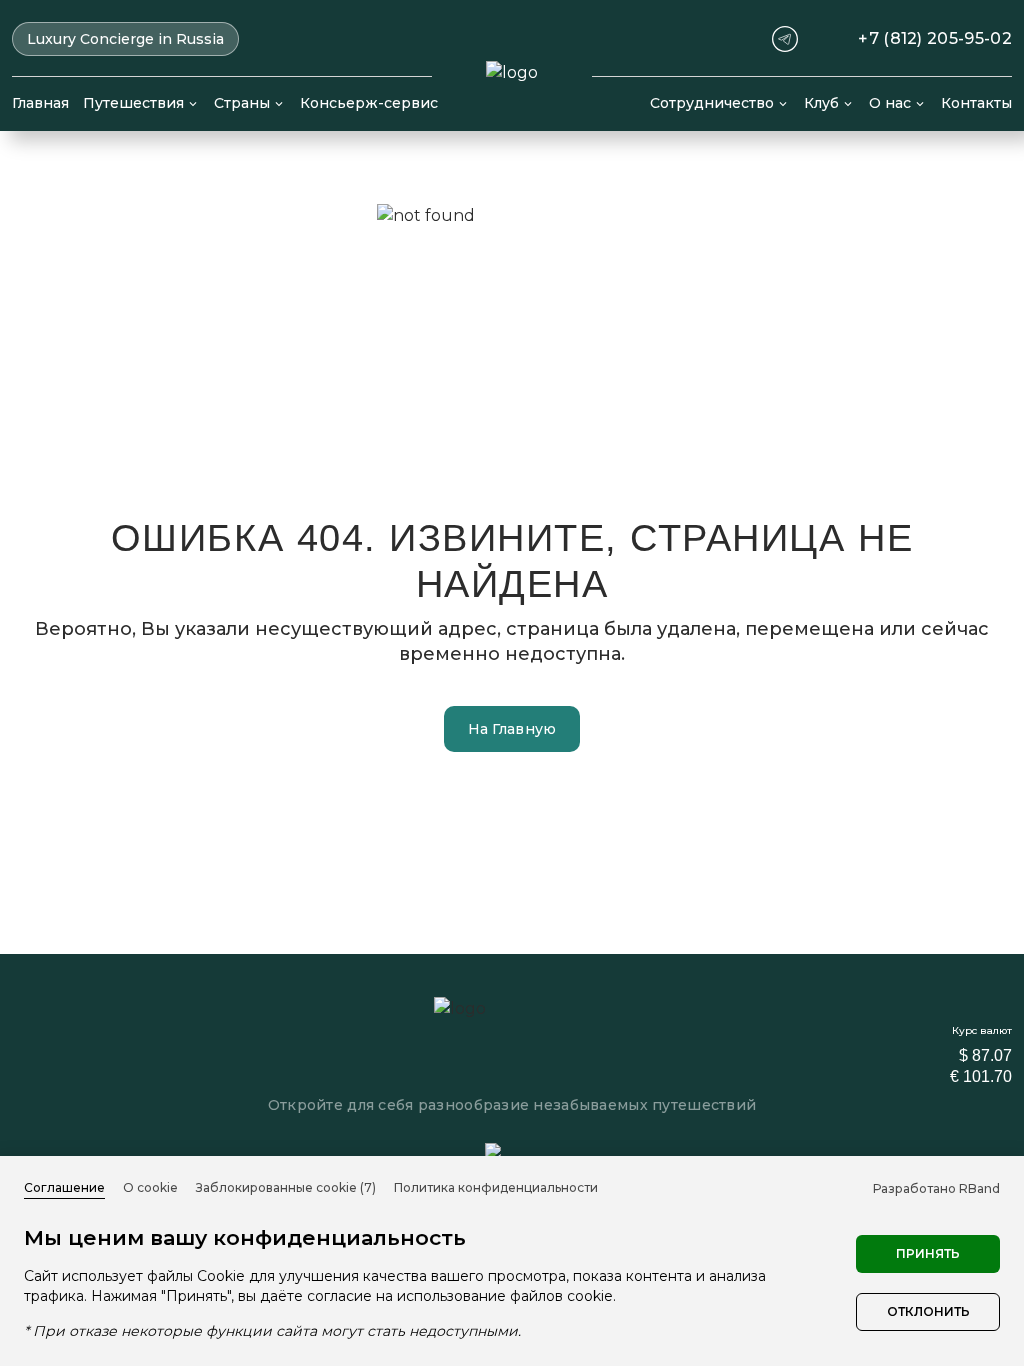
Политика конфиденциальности (496, 1187)
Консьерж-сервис (369, 103)
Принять (928, 1253)
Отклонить (928, 1311)
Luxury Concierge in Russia (125, 39)
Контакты (976, 103)
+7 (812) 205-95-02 (935, 39)
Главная (40, 103)
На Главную (512, 729)
